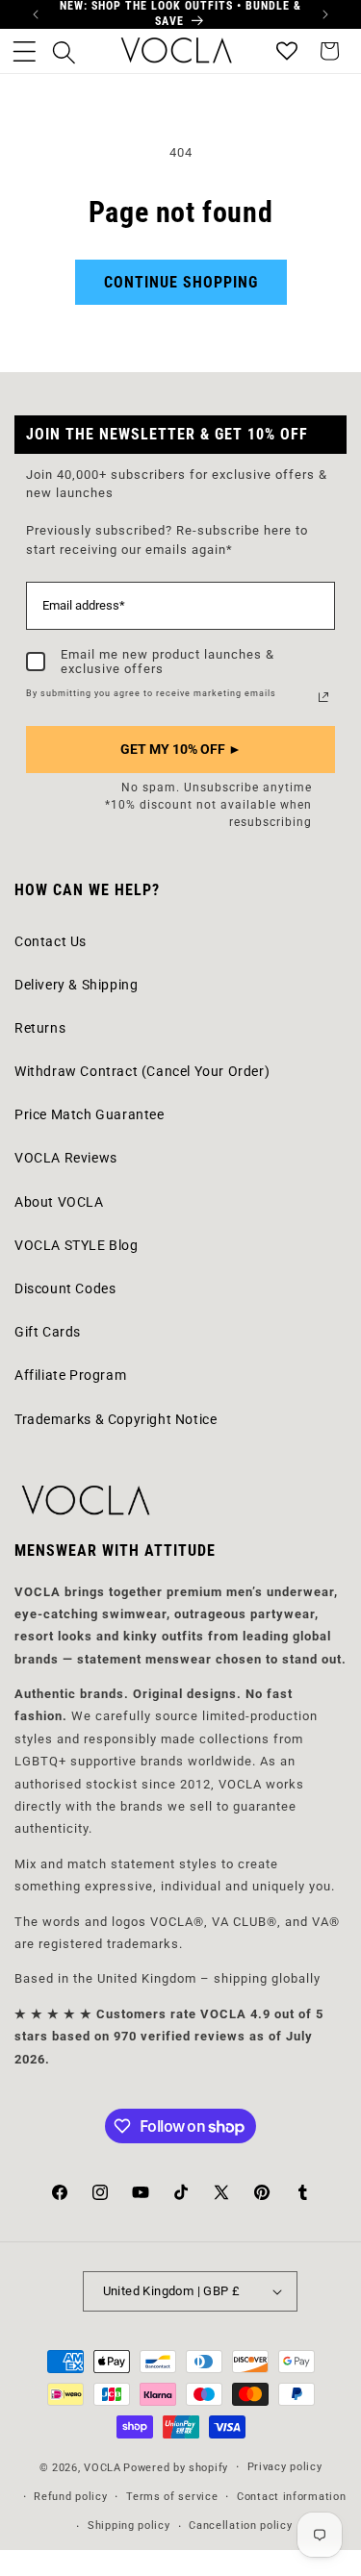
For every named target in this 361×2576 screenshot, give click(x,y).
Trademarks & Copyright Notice (116, 1419)
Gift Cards (48, 1332)
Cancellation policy (240, 2526)
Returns (40, 1028)
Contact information (291, 2497)
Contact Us (51, 941)
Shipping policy (129, 2526)
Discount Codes (65, 1288)
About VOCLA (59, 1202)
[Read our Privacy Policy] (323, 697)
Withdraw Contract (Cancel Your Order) (142, 1071)
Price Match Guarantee (90, 1114)
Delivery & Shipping (76, 985)
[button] (24, 51)
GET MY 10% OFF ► (181, 749)
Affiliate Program (70, 1375)
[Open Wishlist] (287, 51)
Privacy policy (285, 2467)
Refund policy (70, 2497)
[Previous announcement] (36, 14)
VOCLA (103, 2468)
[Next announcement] (325, 14)
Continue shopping (181, 282)
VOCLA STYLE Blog (77, 1245)
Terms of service (172, 2497)
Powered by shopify (176, 2468)
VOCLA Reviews (66, 1158)
